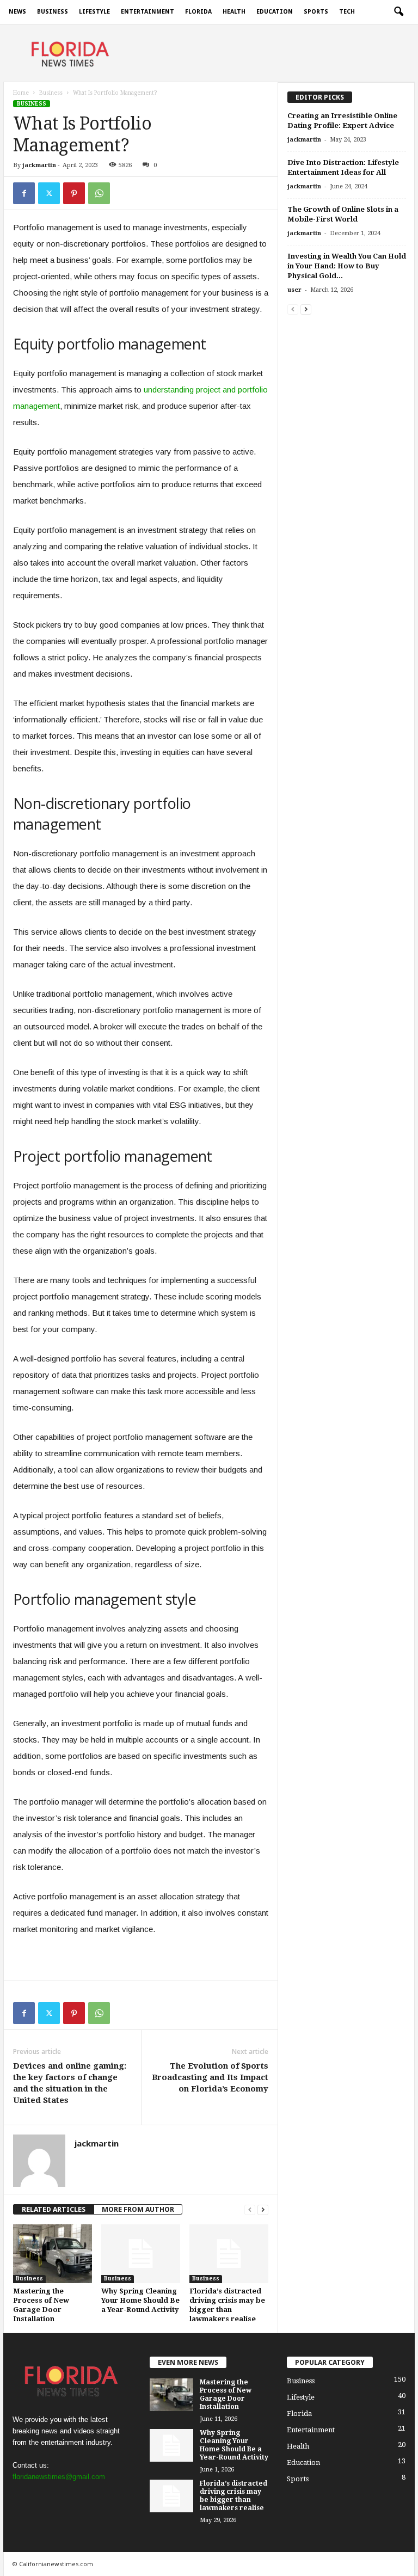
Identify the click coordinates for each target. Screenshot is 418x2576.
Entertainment (147, 12)
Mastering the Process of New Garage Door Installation (226, 2394)
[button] (398, 12)
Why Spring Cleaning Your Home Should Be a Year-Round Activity (140, 2300)
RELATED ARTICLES (54, 2209)
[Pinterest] (74, 193)
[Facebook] (24, 193)
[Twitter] (49, 193)
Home (21, 93)
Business (53, 12)
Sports (316, 12)
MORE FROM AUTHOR (138, 2209)
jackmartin (39, 165)
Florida (198, 12)
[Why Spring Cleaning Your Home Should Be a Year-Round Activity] (141, 2254)
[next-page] (263, 2209)
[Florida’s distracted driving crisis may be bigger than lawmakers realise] (229, 2254)
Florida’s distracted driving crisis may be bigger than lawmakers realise (233, 2496)
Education (275, 12)
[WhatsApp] (99, 193)
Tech (347, 12)
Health (234, 12)
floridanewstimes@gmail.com (59, 2477)
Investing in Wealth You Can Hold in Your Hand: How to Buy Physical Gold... (347, 266)
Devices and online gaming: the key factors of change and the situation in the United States (70, 2083)
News (17, 12)
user (294, 290)
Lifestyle (94, 12)
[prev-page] (250, 2209)
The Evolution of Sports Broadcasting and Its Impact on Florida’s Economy (210, 2077)
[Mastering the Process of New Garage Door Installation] (53, 2254)
